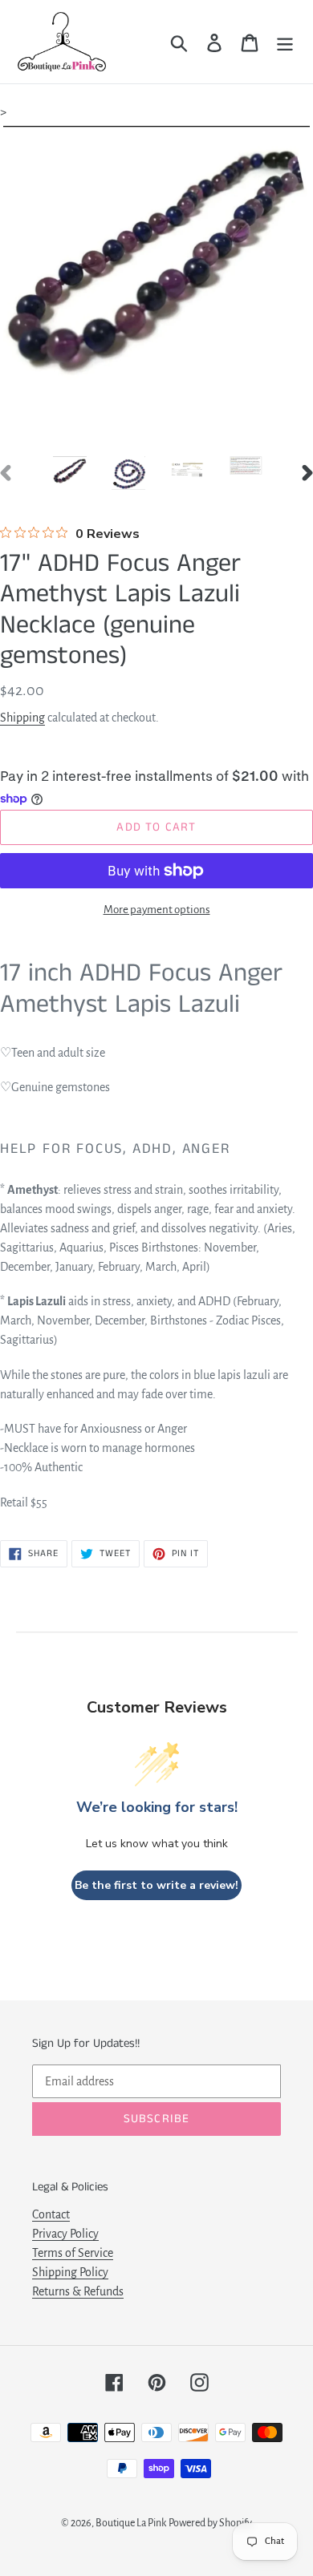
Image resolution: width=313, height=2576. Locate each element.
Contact (51, 2214)
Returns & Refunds (78, 2291)
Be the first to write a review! (156, 1885)
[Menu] (285, 42)
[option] (69, 472)
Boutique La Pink (131, 2523)
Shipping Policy (70, 2272)
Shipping (22, 718)
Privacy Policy (65, 2234)
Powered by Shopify (210, 2523)
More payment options (157, 910)
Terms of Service (73, 2253)
